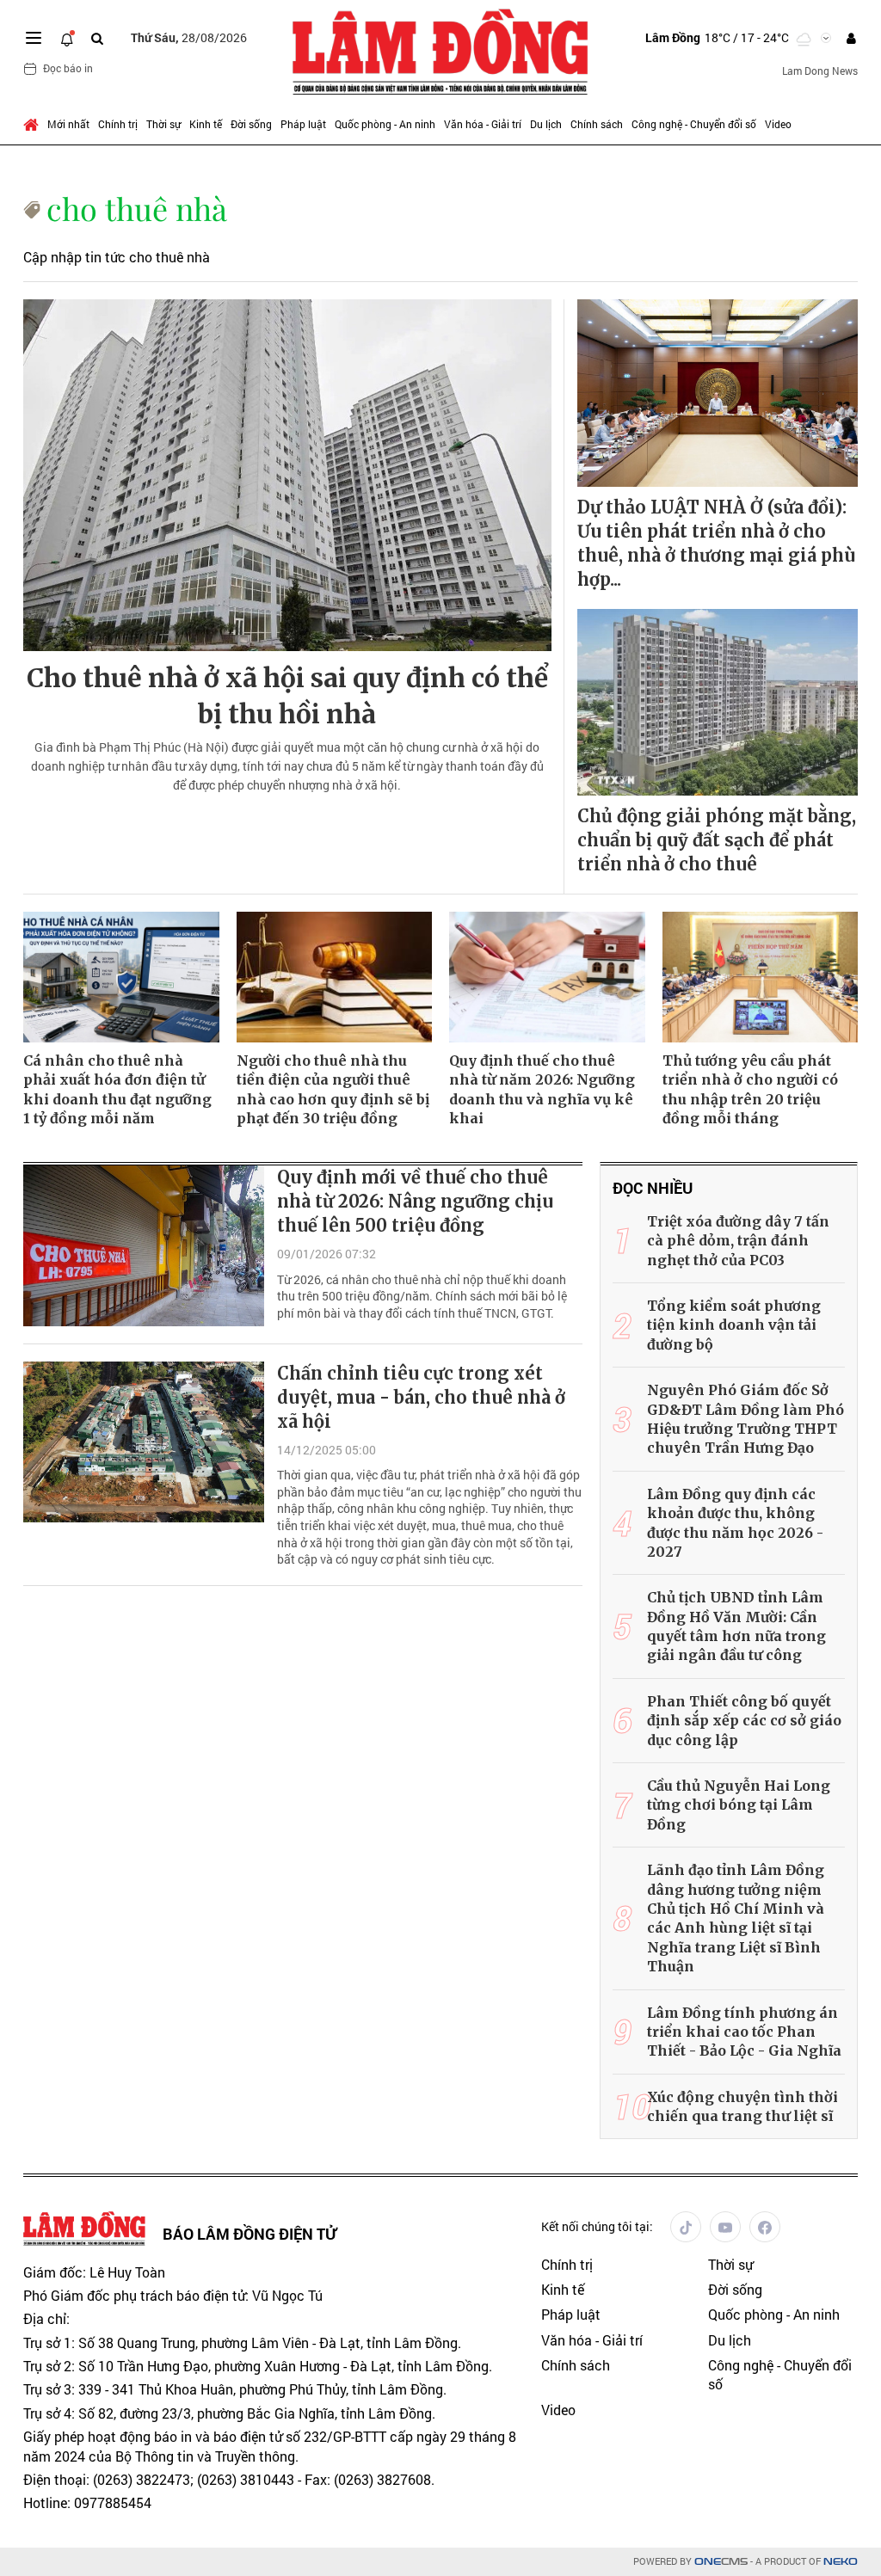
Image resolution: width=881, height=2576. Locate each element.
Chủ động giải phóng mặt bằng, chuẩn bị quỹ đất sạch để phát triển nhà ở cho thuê (717, 840)
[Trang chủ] (33, 124)
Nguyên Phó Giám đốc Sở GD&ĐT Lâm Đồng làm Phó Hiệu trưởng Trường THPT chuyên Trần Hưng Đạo (745, 1419)
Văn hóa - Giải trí (483, 124)
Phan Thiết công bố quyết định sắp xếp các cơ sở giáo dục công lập (744, 1721)
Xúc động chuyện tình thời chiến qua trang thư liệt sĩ (742, 2106)
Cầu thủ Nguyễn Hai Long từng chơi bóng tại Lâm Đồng (739, 1805)
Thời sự (163, 124)
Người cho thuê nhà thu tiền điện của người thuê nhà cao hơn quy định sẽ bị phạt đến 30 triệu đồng (333, 1089)
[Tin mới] (67, 38)
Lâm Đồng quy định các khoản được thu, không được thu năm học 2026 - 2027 (735, 1523)
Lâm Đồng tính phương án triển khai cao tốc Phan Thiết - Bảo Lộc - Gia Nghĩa (744, 2032)
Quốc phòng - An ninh (385, 124)
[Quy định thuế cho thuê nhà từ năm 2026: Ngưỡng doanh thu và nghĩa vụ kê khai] (547, 977)
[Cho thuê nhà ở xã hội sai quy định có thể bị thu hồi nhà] (287, 475)
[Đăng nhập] (851, 38)
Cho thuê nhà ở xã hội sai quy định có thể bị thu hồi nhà (287, 696)
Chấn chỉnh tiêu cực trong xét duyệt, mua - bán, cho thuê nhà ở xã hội (421, 1397)
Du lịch (546, 124)
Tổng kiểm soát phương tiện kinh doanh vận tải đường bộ (734, 1325)
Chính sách (597, 124)
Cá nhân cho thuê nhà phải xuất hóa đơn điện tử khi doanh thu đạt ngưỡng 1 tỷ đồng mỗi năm (117, 1089)
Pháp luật (303, 124)
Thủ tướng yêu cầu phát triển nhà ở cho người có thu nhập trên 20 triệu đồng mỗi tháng (750, 1089)
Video (778, 124)
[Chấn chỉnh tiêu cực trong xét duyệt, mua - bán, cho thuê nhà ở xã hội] (144, 1442)
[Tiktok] (686, 2227)
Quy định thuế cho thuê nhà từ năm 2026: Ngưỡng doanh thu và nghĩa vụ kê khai (542, 1089)
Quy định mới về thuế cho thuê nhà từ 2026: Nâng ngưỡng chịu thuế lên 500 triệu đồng (415, 1201)
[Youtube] (725, 2227)
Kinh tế (206, 124)
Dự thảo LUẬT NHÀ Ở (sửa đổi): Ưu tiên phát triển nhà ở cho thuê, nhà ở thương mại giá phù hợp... (716, 543)
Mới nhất (68, 124)
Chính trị (118, 124)
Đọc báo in (68, 68)
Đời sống (251, 124)
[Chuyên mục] (34, 38)
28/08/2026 (189, 37)
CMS (721, 2562)
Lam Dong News (820, 71)
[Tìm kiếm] (97, 38)
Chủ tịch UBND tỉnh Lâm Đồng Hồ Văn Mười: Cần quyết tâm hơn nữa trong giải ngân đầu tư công (736, 1626)
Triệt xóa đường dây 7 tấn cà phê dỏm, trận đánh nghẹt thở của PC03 (738, 1241)
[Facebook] (765, 2227)
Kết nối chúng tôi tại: (597, 2226)
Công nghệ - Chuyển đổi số (694, 124)
